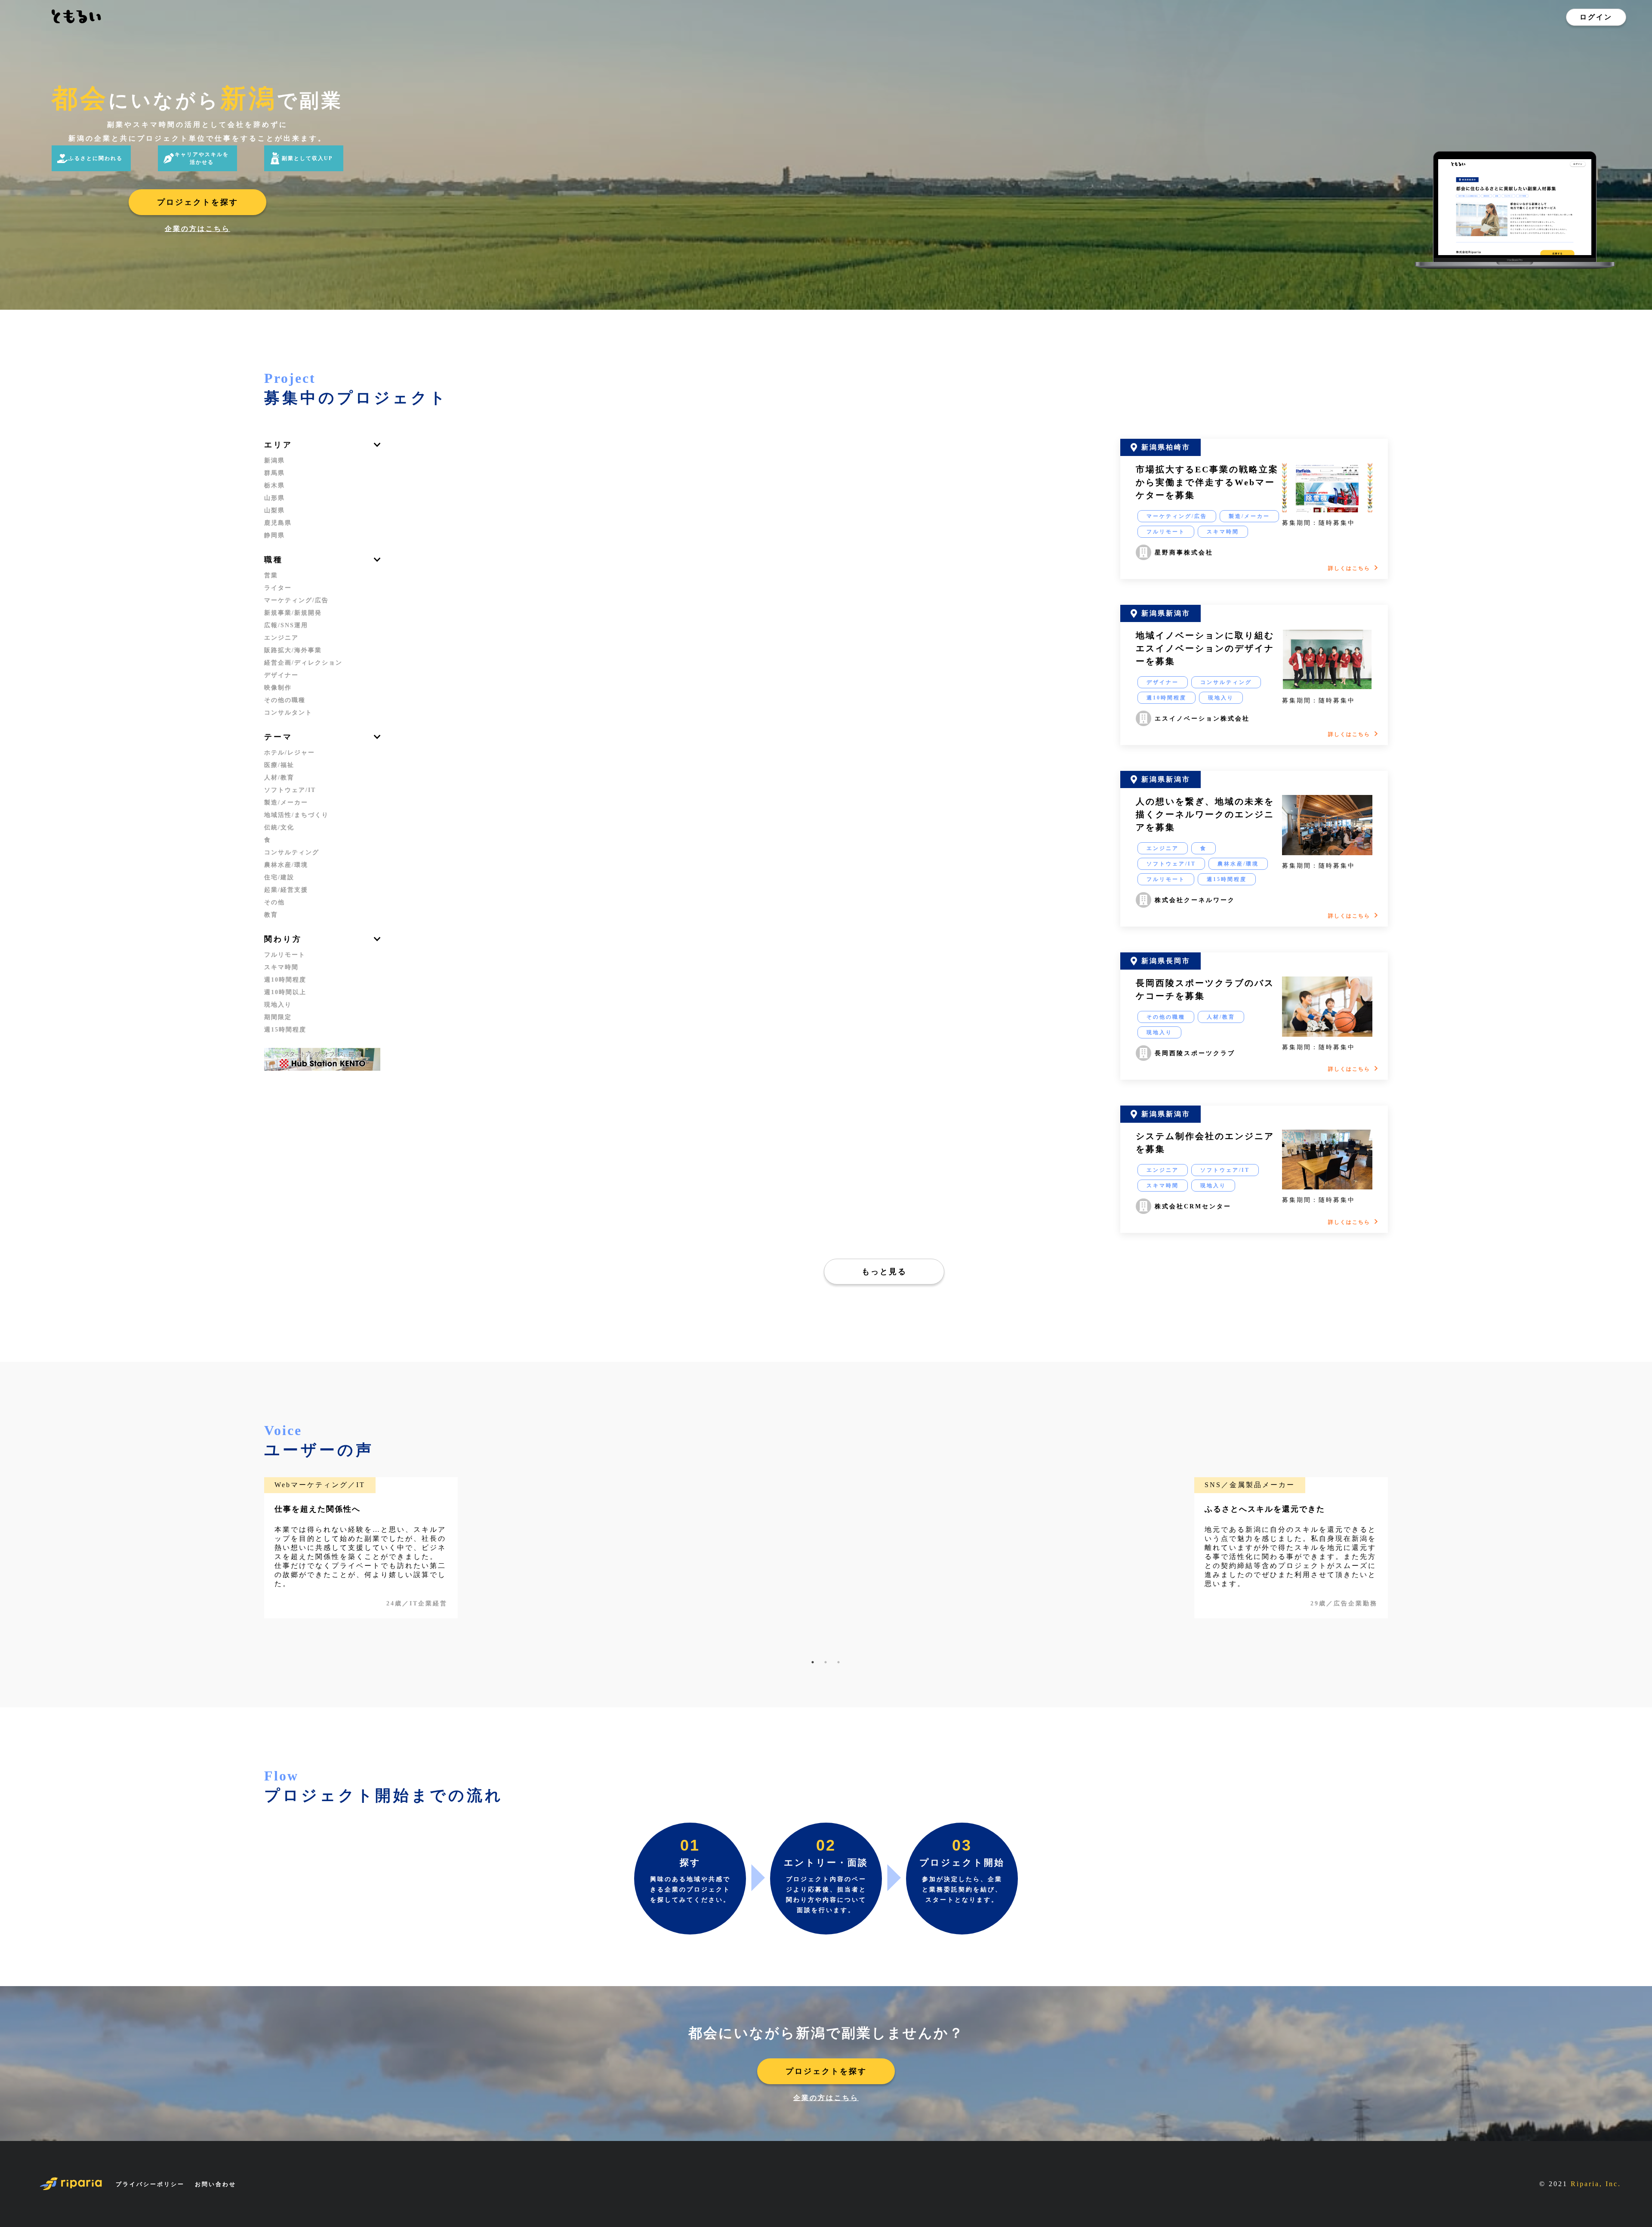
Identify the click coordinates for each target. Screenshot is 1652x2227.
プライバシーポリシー (150, 2184)
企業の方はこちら (197, 229)
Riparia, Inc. (1596, 2184)
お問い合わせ (216, 2184)
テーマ (278, 737)
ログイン (1596, 17)
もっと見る (884, 1272)
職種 (274, 560)
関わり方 (283, 939)
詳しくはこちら (1349, 568)
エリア (278, 445)
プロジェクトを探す (198, 202)
